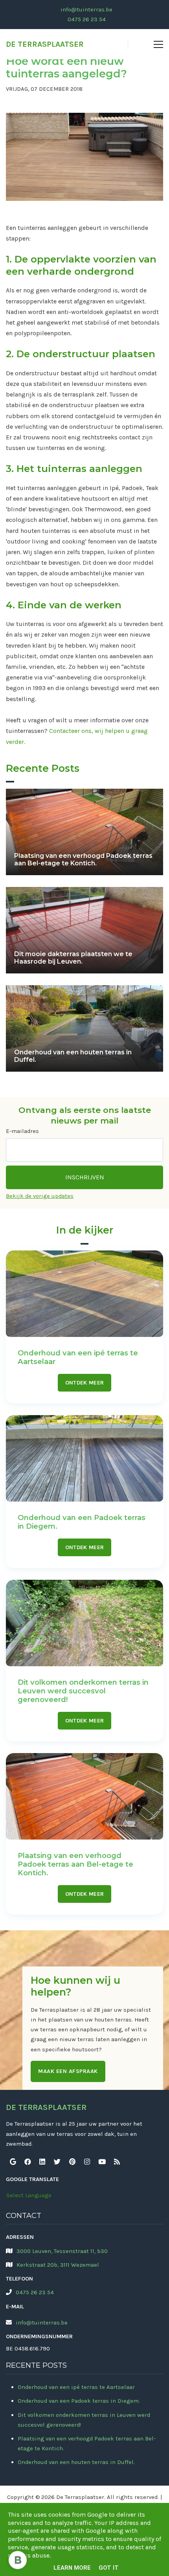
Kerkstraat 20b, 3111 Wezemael (58, 2265)
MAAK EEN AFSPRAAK (68, 2071)
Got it (109, 2568)
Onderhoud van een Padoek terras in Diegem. (79, 2401)
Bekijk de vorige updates (40, 1196)
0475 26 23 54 (87, 19)
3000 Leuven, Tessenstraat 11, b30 (62, 2251)
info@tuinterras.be (86, 9)
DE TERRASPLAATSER (45, 44)
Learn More (72, 2568)
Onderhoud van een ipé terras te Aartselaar (76, 2387)
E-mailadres (22, 1131)
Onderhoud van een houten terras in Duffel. (76, 2462)
